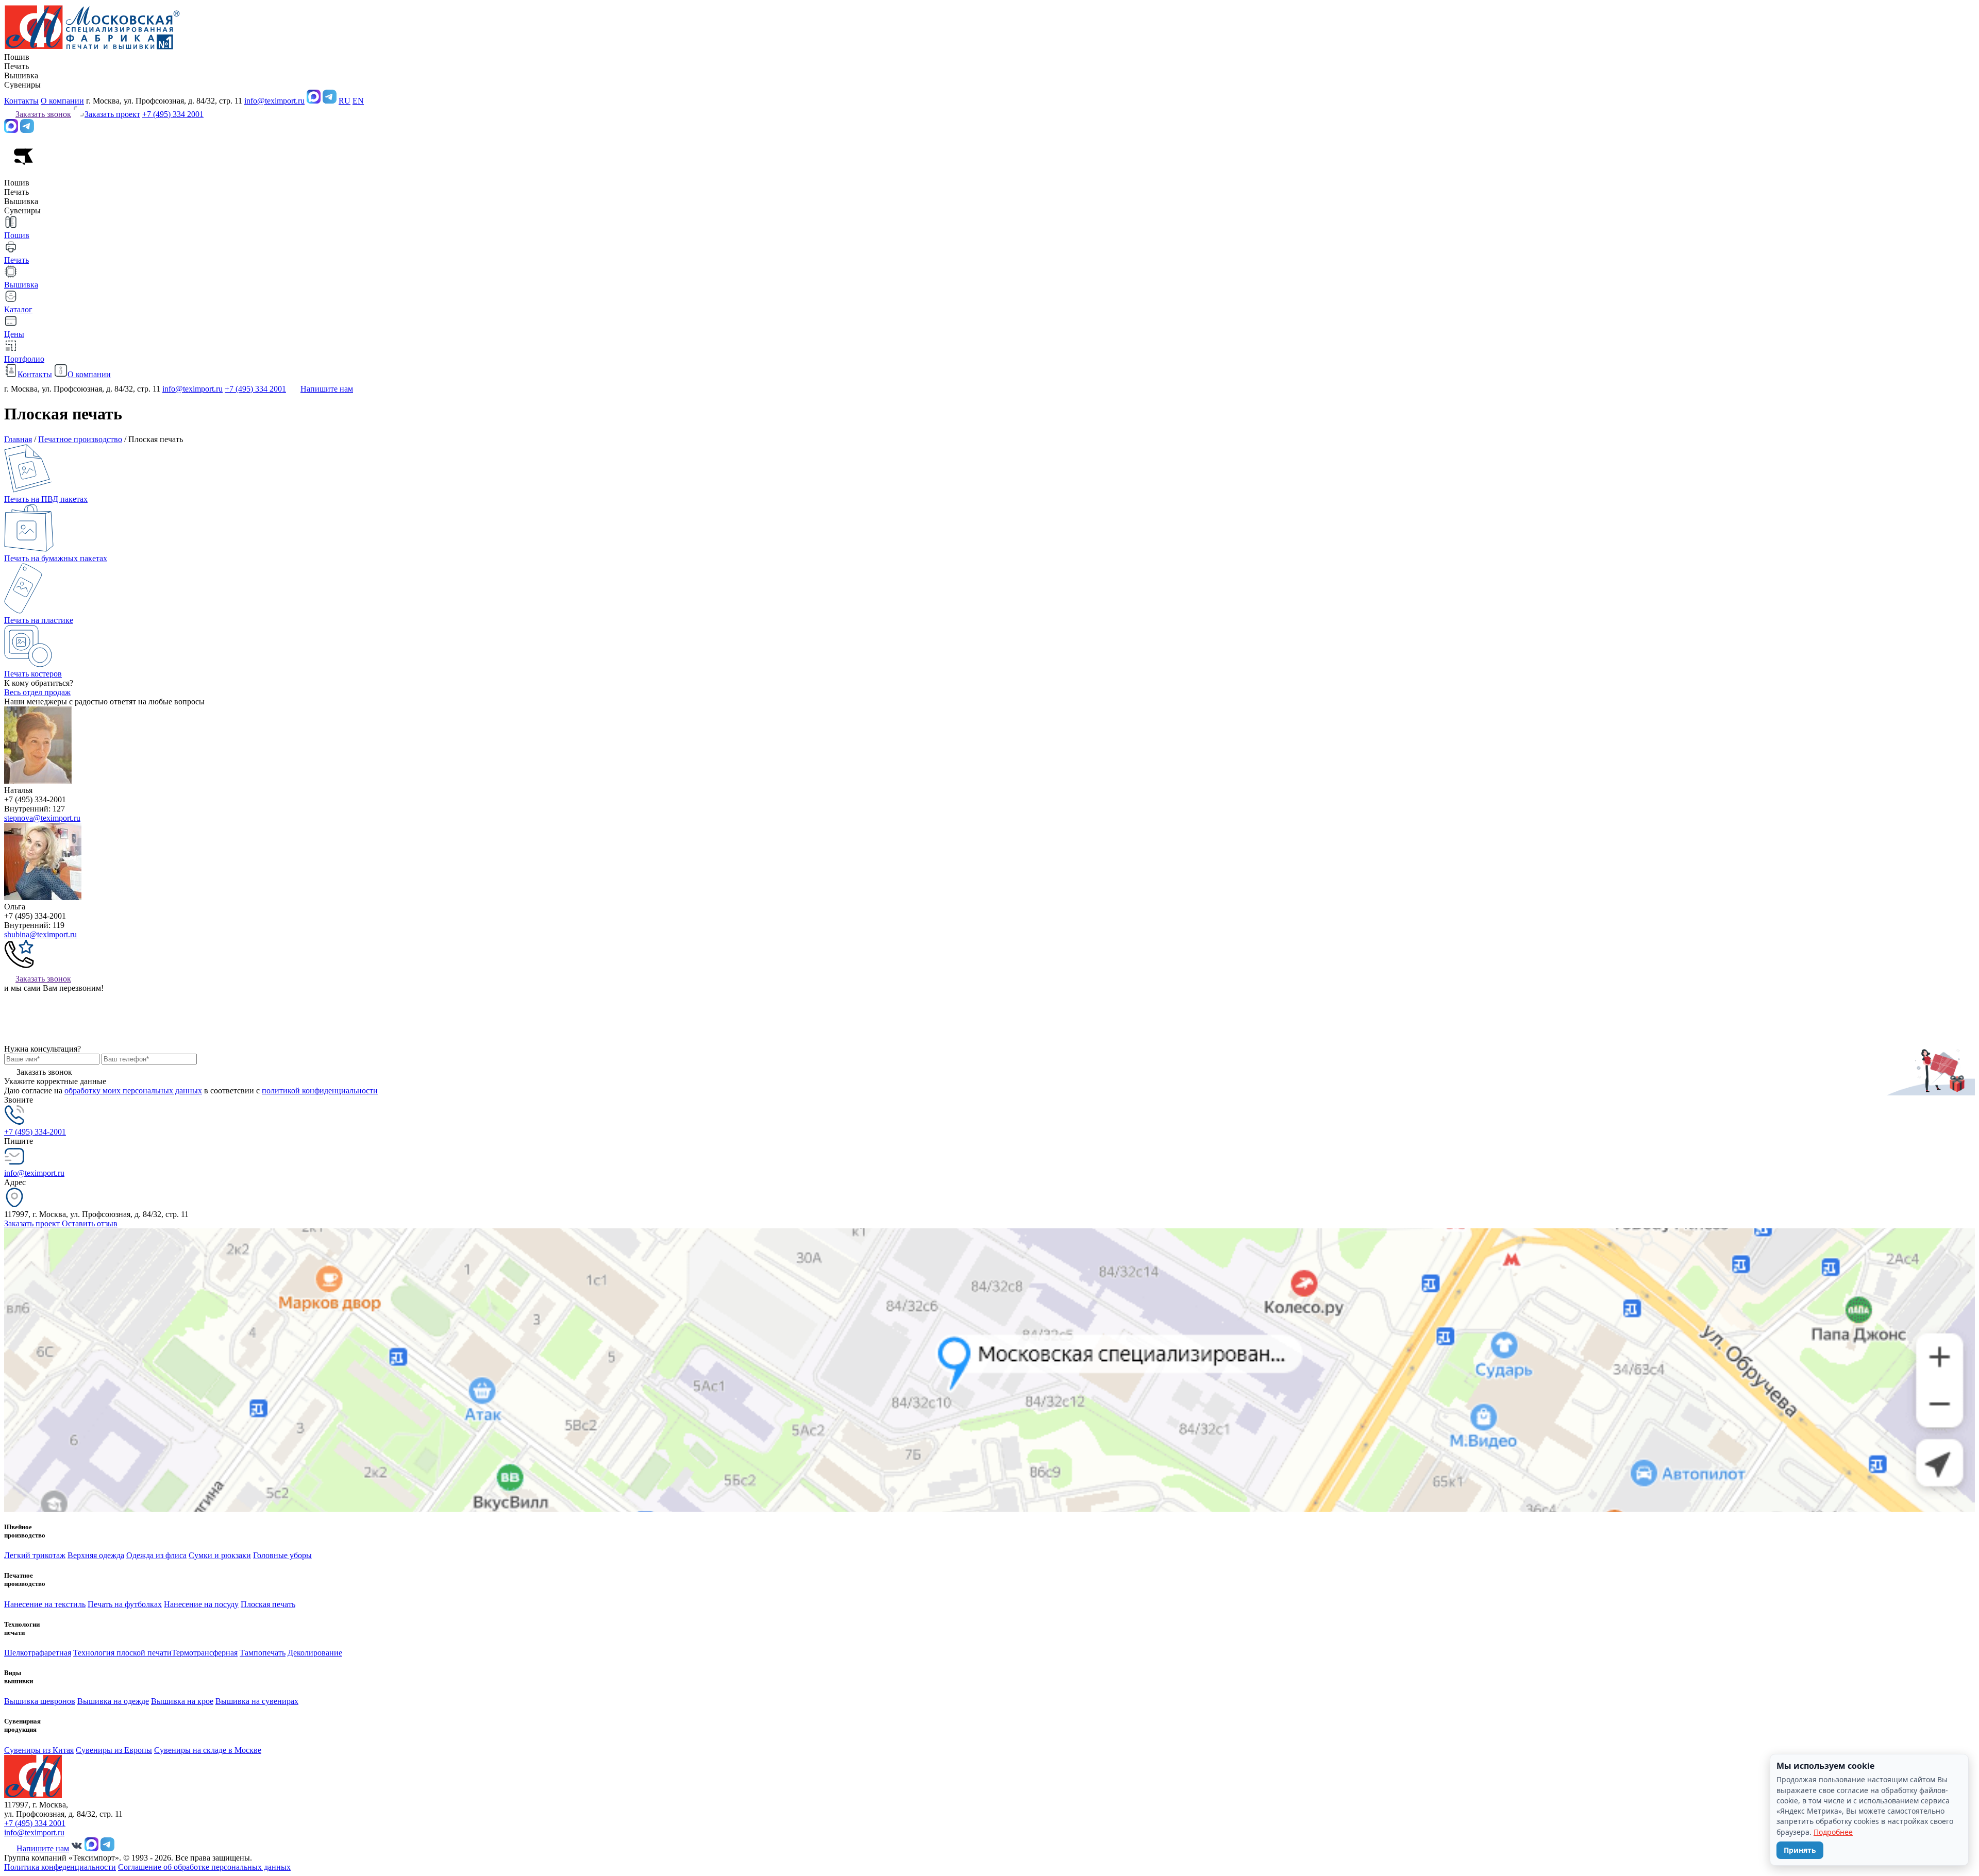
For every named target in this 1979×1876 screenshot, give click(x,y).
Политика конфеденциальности (60, 1867)
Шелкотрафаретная (38, 1653)
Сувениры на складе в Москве (208, 1750)
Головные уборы (282, 1555)
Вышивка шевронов (40, 1701)
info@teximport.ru (274, 101)
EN (358, 101)
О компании (62, 101)
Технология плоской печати (122, 1653)
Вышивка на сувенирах (257, 1701)
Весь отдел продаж (37, 692)
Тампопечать (263, 1653)
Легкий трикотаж (35, 1555)
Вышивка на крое (182, 1701)
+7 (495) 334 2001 (173, 114)
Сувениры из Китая (39, 1750)
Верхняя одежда (96, 1555)
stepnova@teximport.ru (42, 818)
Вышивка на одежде (113, 1701)
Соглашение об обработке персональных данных (204, 1867)
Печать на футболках (125, 1604)
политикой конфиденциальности (320, 1091)
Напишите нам (327, 389)
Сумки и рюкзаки (220, 1555)
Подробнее (1833, 1832)
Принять (1800, 1850)
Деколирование (315, 1653)
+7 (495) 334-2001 (35, 1132)
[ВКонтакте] (77, 1848)
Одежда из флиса (156, 1555)
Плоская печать (268, 1604)
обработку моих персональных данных (133, 1091)
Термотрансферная (205, 1653)
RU (345, 101)
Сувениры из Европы (114, 1750)
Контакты (21, 101)
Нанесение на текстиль (45, 1604)
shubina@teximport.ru (40, 934)
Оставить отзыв (90, 1223)
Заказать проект (33, 1223)
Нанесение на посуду (201, 1604)
